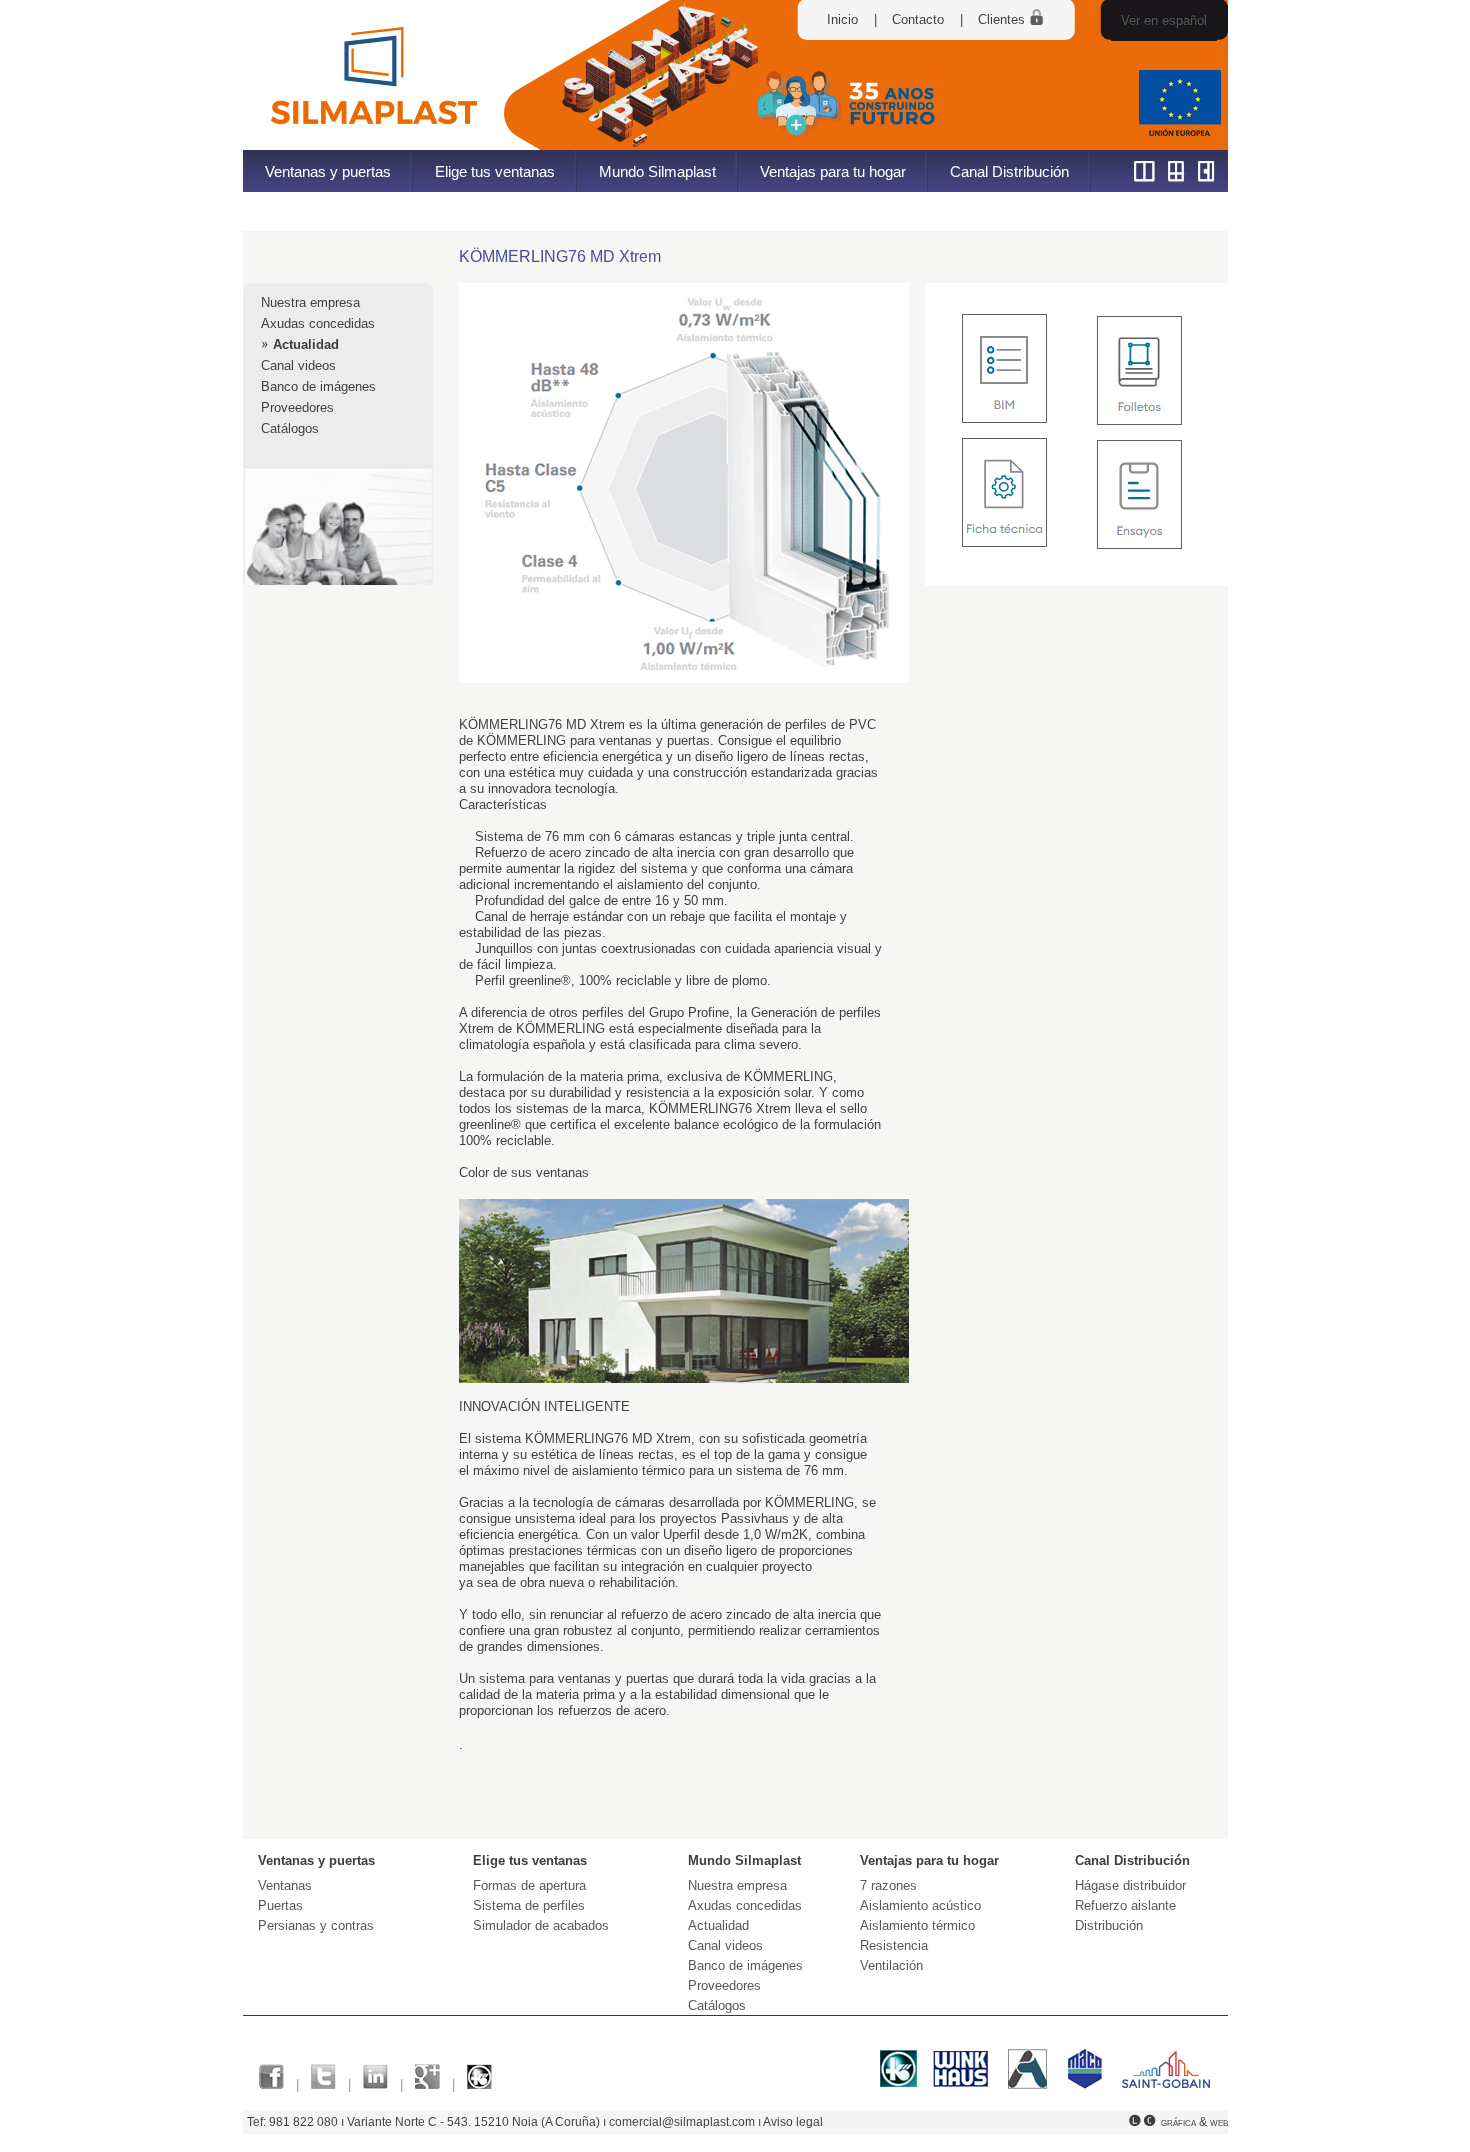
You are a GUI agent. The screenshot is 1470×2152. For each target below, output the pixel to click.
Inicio (842, 19)
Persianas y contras (316, 1925)
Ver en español (1164, 20)
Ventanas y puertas (328, 171)
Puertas (280, 1905)
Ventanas (285, 1885)
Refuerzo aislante (1125, 1905)
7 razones (888, 1885)
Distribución (1109, 1925)
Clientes (1003, 19)
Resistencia (894, 1945)
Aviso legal (793, 2122)
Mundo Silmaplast (657, 171)
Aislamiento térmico (917, 1925)
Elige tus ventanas (495, 171)
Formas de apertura (529, 1885)
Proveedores (297, 407)
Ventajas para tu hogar (833, 171)
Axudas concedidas (318, 323)
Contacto (918, 19)
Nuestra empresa (310, 302)
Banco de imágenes (318, 386)
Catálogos (290, 428)
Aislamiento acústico (920, 1905)
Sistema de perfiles (529, 1905)
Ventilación (891, 1965)
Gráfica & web (1194, 2122)
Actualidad (306, 344)
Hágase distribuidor (1130, 1885)
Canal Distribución (1009, 171)
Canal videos (298, 365)
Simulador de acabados (541, 1925)
